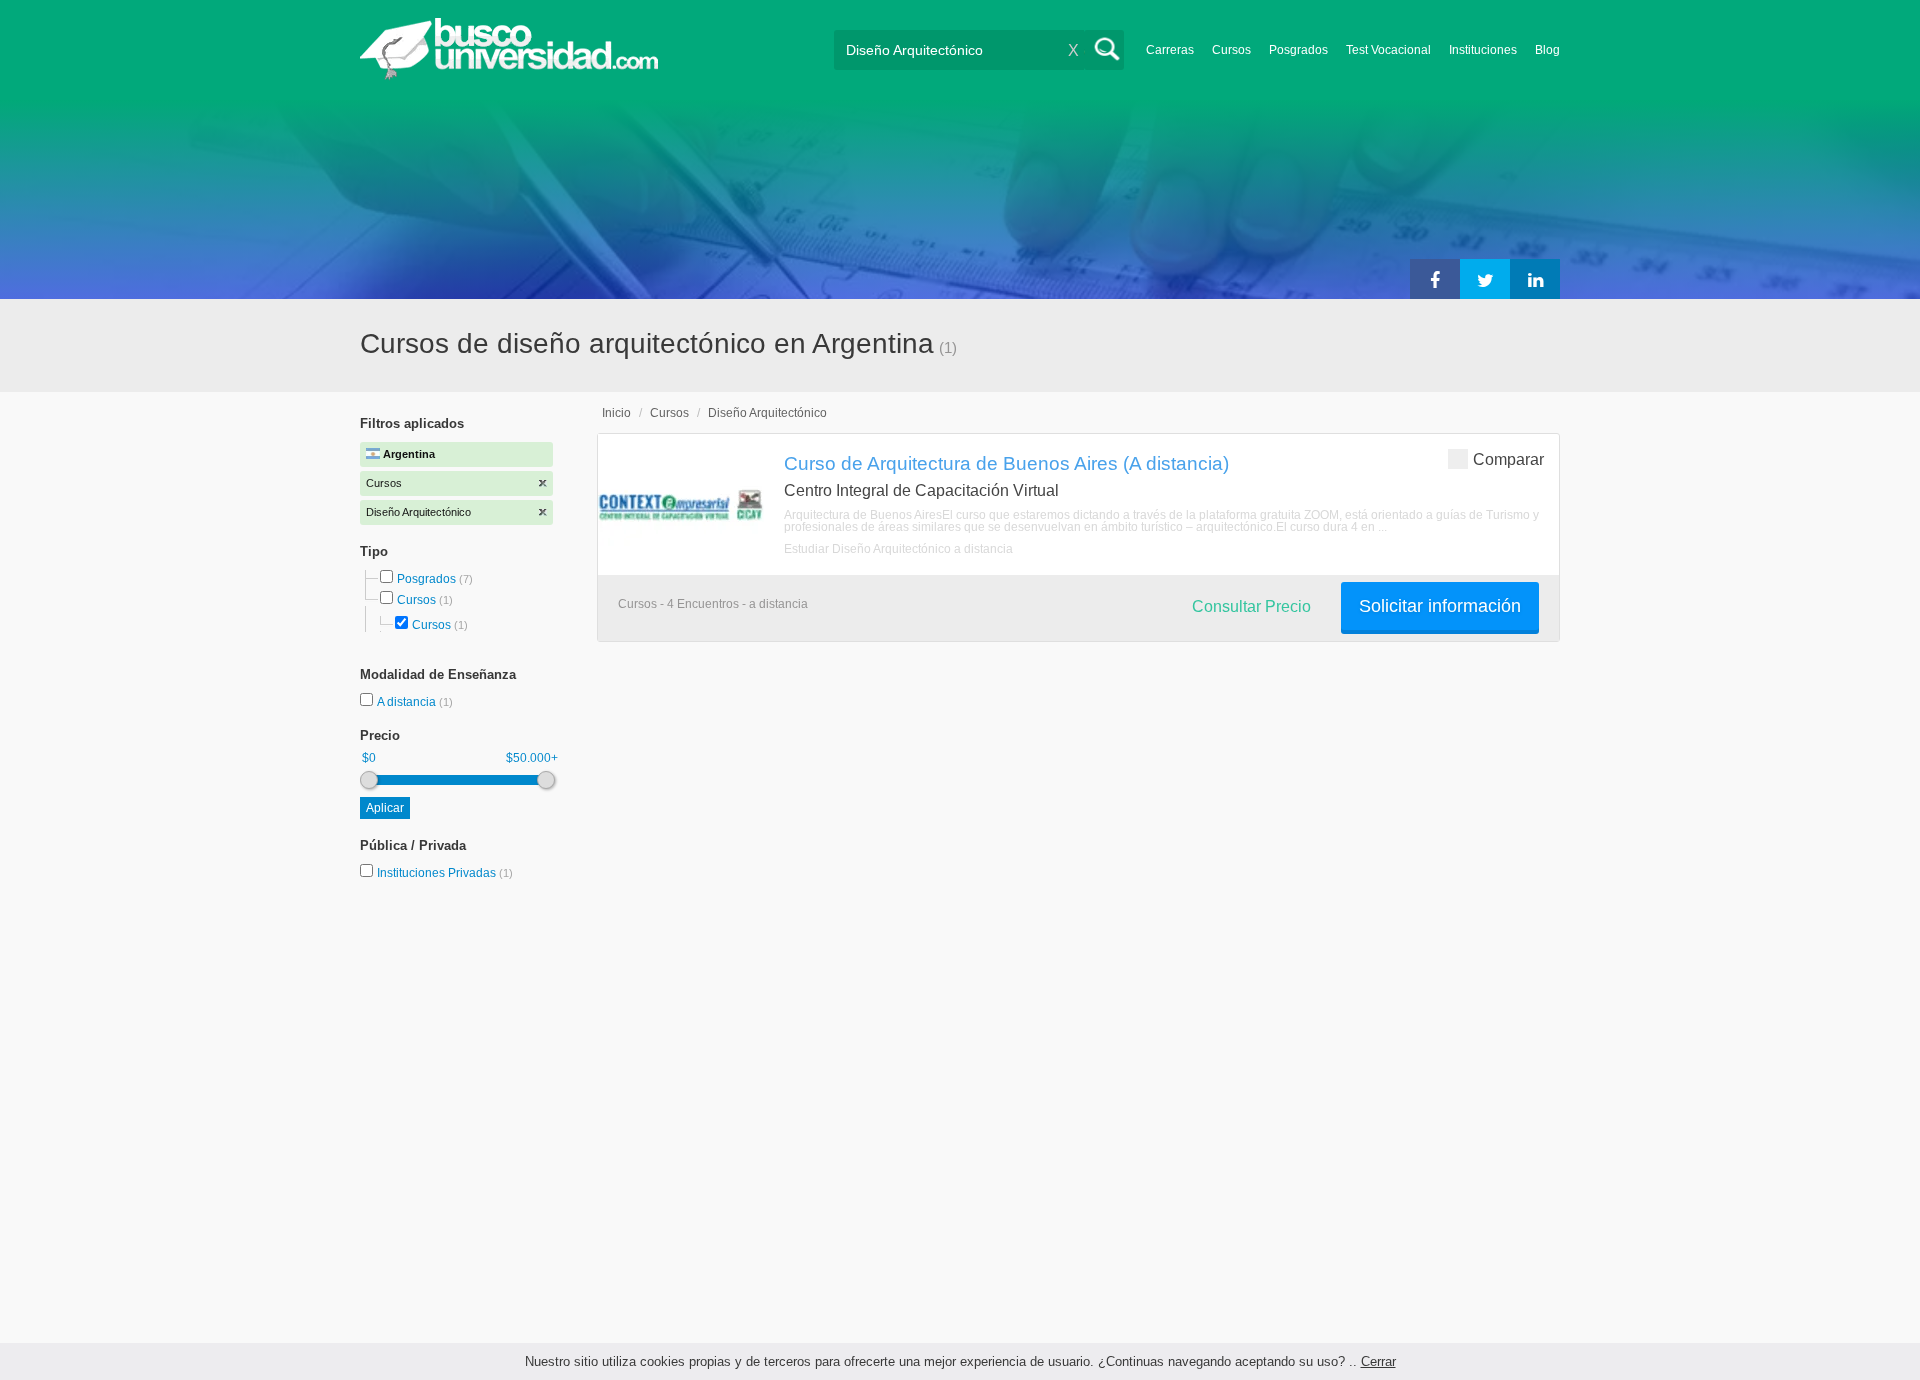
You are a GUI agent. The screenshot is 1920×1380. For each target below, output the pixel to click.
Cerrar (1378, 1361)
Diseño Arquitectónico (767, 413)
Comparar (1508, 459)
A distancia (408, 702)
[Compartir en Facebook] (1435, 279)
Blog (1547, 50)
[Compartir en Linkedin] (1535, 279)
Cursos (1231, 50)
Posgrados (1298, 50)
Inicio (616, 413)
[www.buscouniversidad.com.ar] (509, 75)
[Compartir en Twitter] (1485, 279)
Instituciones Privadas (445, 873)
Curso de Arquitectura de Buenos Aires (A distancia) (1006, 463)
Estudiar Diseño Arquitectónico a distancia (898, 549)
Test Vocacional (1388, 50)
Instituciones (1483, 50)
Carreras (1170, 50)
